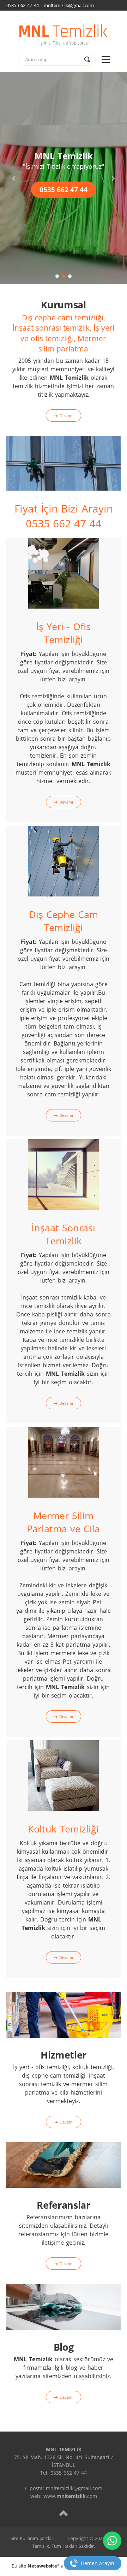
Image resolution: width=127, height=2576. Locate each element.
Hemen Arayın (98, 2563)
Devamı (66, 416)
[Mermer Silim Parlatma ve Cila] (64, 1462)
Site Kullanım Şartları (32, 2538)
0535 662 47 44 (64, 190)
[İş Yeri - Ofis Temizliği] (64, 573)
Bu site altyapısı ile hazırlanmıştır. (64, 2566)
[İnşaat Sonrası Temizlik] (64, 1174)
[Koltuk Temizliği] (64, 1775)
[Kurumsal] (64, 463)
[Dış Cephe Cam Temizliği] (64, 861)
